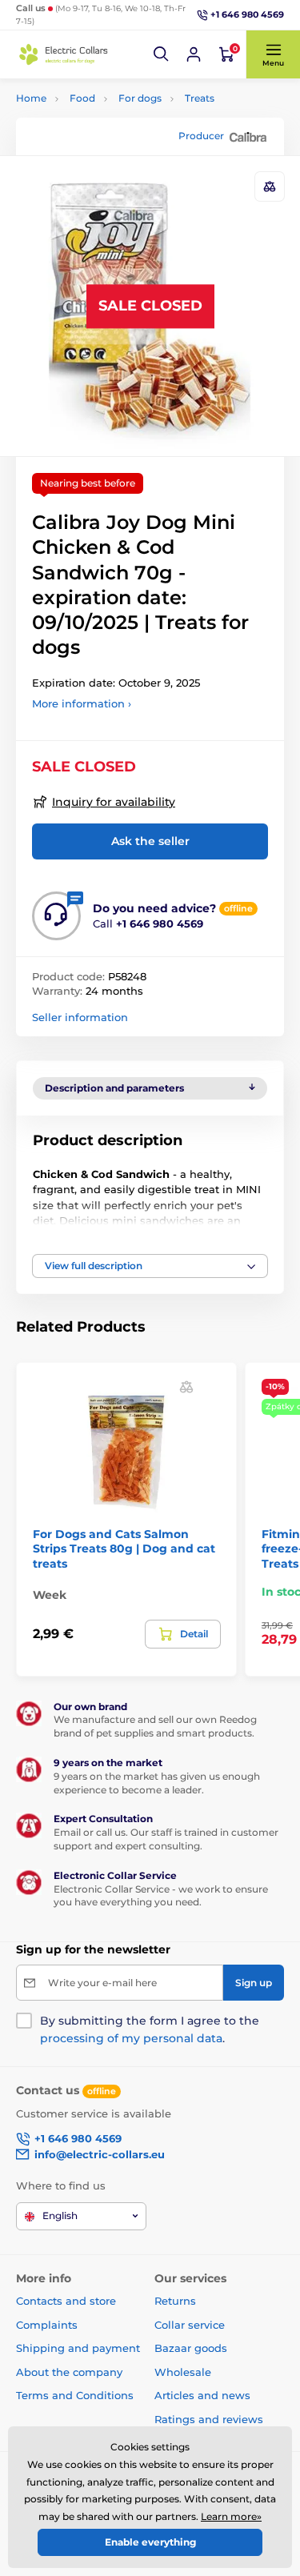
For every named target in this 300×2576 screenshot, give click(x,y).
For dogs (140, 98)
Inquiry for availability (114, 802)
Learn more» (231, 2516)
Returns (175, 2301)
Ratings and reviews (209, 2419)
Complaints (47, 2325)
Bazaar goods (191, 2348)
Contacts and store (66, 2301)
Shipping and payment (78, 2348)
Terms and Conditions (75, 2395)
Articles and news (202, 2395)
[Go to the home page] (64, 54)
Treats (200, 98)
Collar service (190, 2325)
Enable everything (150, 2542)
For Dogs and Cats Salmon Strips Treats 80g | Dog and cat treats (124, 1548)
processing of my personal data (131, 2038)
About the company (69, 2372)
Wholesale (183, 2372)
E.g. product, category (111, 123)
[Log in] (194, 54)
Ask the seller (150, 841)
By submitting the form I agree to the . (150, 2029)
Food (82, 98)
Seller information (80, 1017)
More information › (82, 703)
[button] (162, 54)
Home (31, 98)
